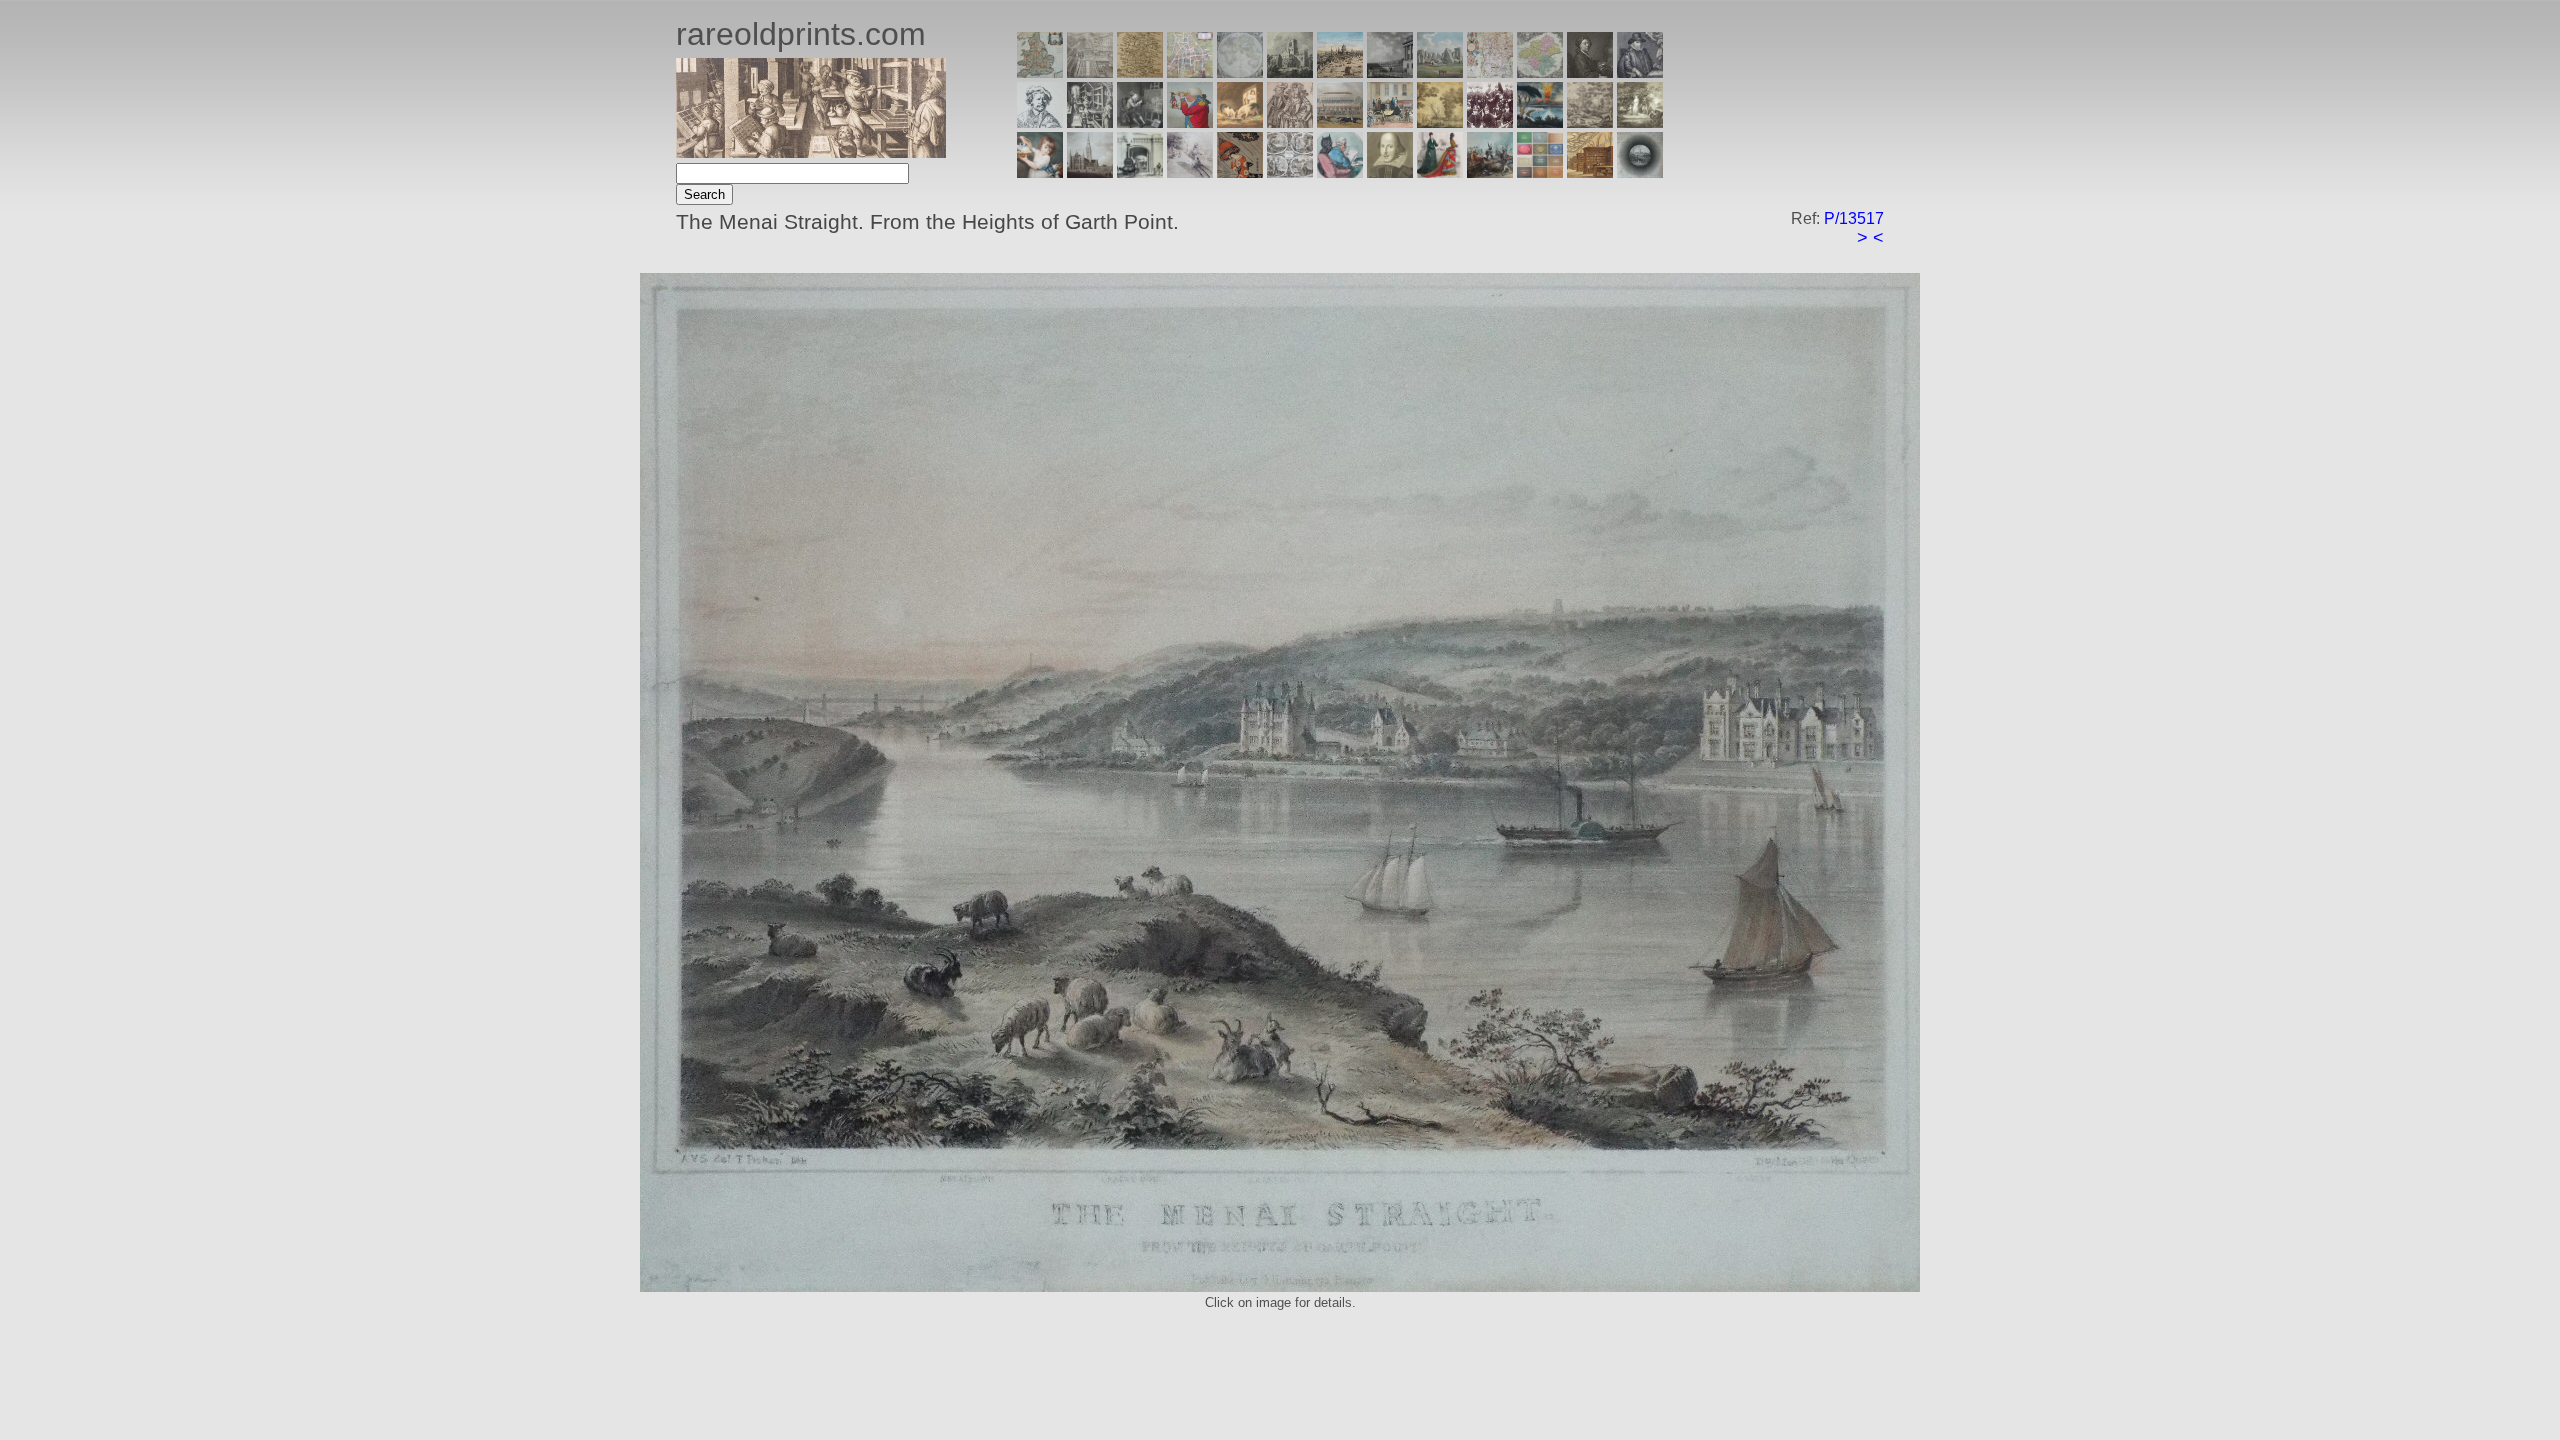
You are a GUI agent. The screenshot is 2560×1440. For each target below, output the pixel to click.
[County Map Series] (1140, 72)
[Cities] (1340, 72)
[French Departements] (1540, 72)
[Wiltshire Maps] (1490, 72)
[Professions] (1340, 172)
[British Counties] (1040, 72)
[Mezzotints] (1640, 122)
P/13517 (1854, 218)
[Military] (1490, 172)
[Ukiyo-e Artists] (1240, 172)
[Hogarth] (1140, 122)
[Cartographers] (1640, 72)
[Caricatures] (1190, 122)
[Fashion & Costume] (1440, 172)
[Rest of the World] (1240, 72)
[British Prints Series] (1090, 72)
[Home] (811, 152)
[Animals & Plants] (1240, 122)
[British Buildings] (1290, 72)
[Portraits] (1290, 122)
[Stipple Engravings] (1040, 172)
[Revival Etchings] (1190, 172)
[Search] (1640, 172)
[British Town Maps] (1190, 72)
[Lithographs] (1140, 172)
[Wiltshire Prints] (1440, 72)
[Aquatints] (1090, 172)
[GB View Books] (1540, 172)
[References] (1590, 172)
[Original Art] (1440, 122)
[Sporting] (1340, 122)
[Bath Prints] (1390, 72)
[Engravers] (1040, 122)
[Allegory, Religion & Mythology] (1290, 172)
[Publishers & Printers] (1090, 122)
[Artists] (1590, 72)
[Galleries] (1540, 122)
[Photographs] (1490, 122)
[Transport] (1390, 122)
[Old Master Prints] (1590, 122)
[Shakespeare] (1390, 172)
